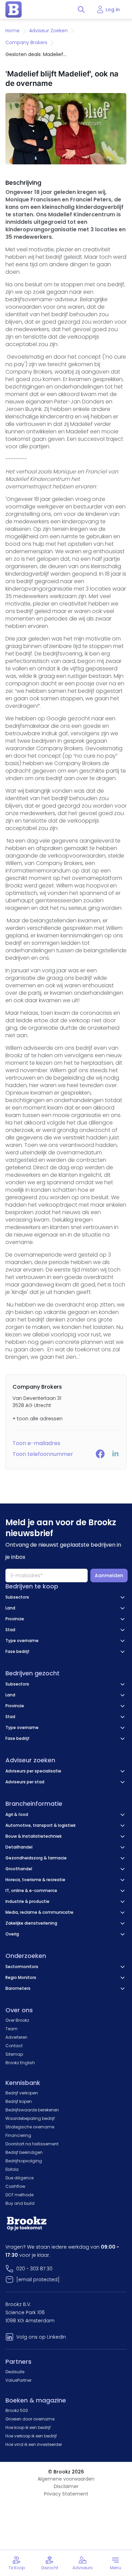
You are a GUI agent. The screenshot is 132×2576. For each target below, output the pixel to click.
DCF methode (19, 2195)
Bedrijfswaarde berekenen (32, 2110)
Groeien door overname (30, 2419)
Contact (14, 2046)
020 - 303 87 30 (34, 2269)
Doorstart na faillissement (32, 2144)
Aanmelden (109, 1575)
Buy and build (20, 2203)
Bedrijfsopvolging (24, 2161)
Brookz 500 (17, 2410)
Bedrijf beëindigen (24, 2152)
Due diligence (19, 2178)
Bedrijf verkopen (22, 2093)
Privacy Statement (66, 2494)
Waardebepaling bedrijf (30, 2118)
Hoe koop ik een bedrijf (28, 2427)
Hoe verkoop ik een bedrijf (31, 2436)
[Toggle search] (81, 10)
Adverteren (16, 2037)
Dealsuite (15, 2372)
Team (12, 2029)
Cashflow (15, 2186)
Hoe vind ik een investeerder (34, 2444)
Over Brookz (17, 2020)
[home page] (14, 10)
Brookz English (20, 2063)
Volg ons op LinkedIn (41, 2337)
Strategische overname (30, 2127)
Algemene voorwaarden (66, 2479)
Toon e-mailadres (36, 1443)
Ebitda (12, 2169)
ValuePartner (18, 2380)
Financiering (18, 2135)
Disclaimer (66, 2486)
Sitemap (14, 2054)
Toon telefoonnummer (43, 1454)
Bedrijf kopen (19, 2101)
